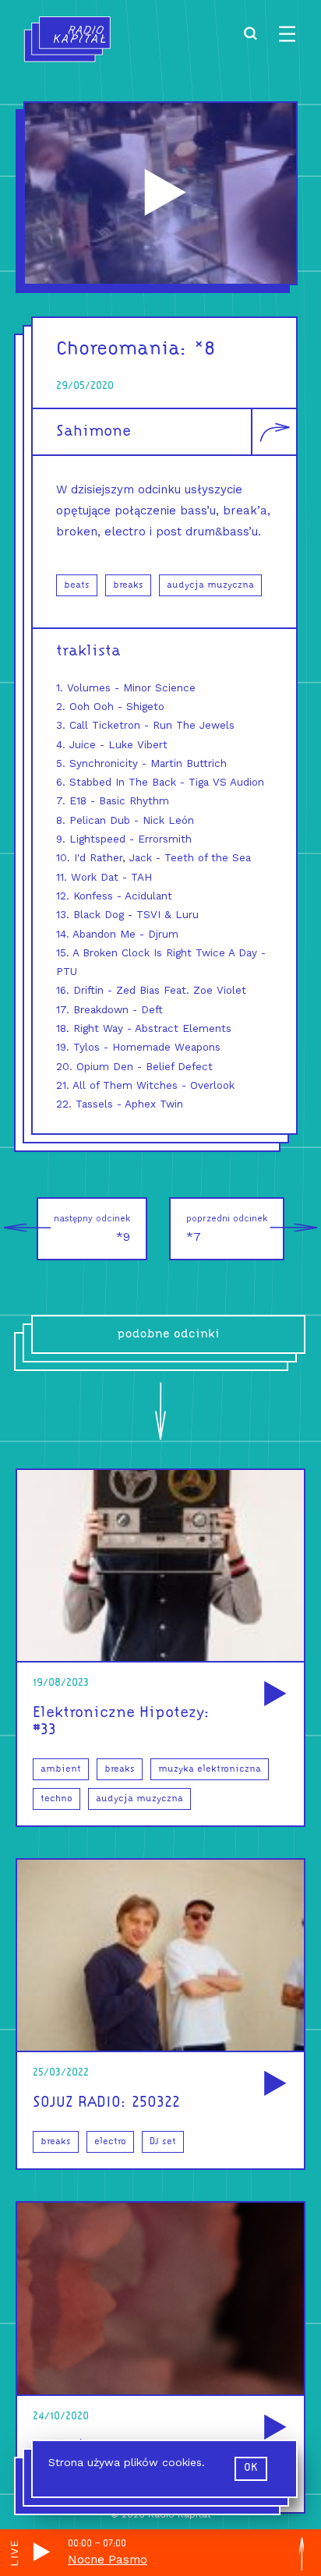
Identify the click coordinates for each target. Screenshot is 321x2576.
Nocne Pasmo (108, 2560)
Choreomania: (122, 350)
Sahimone (93, 432)
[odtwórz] (273, 1695)
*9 (92, 1229)
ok (251, 2468)
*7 (227, 1229)
